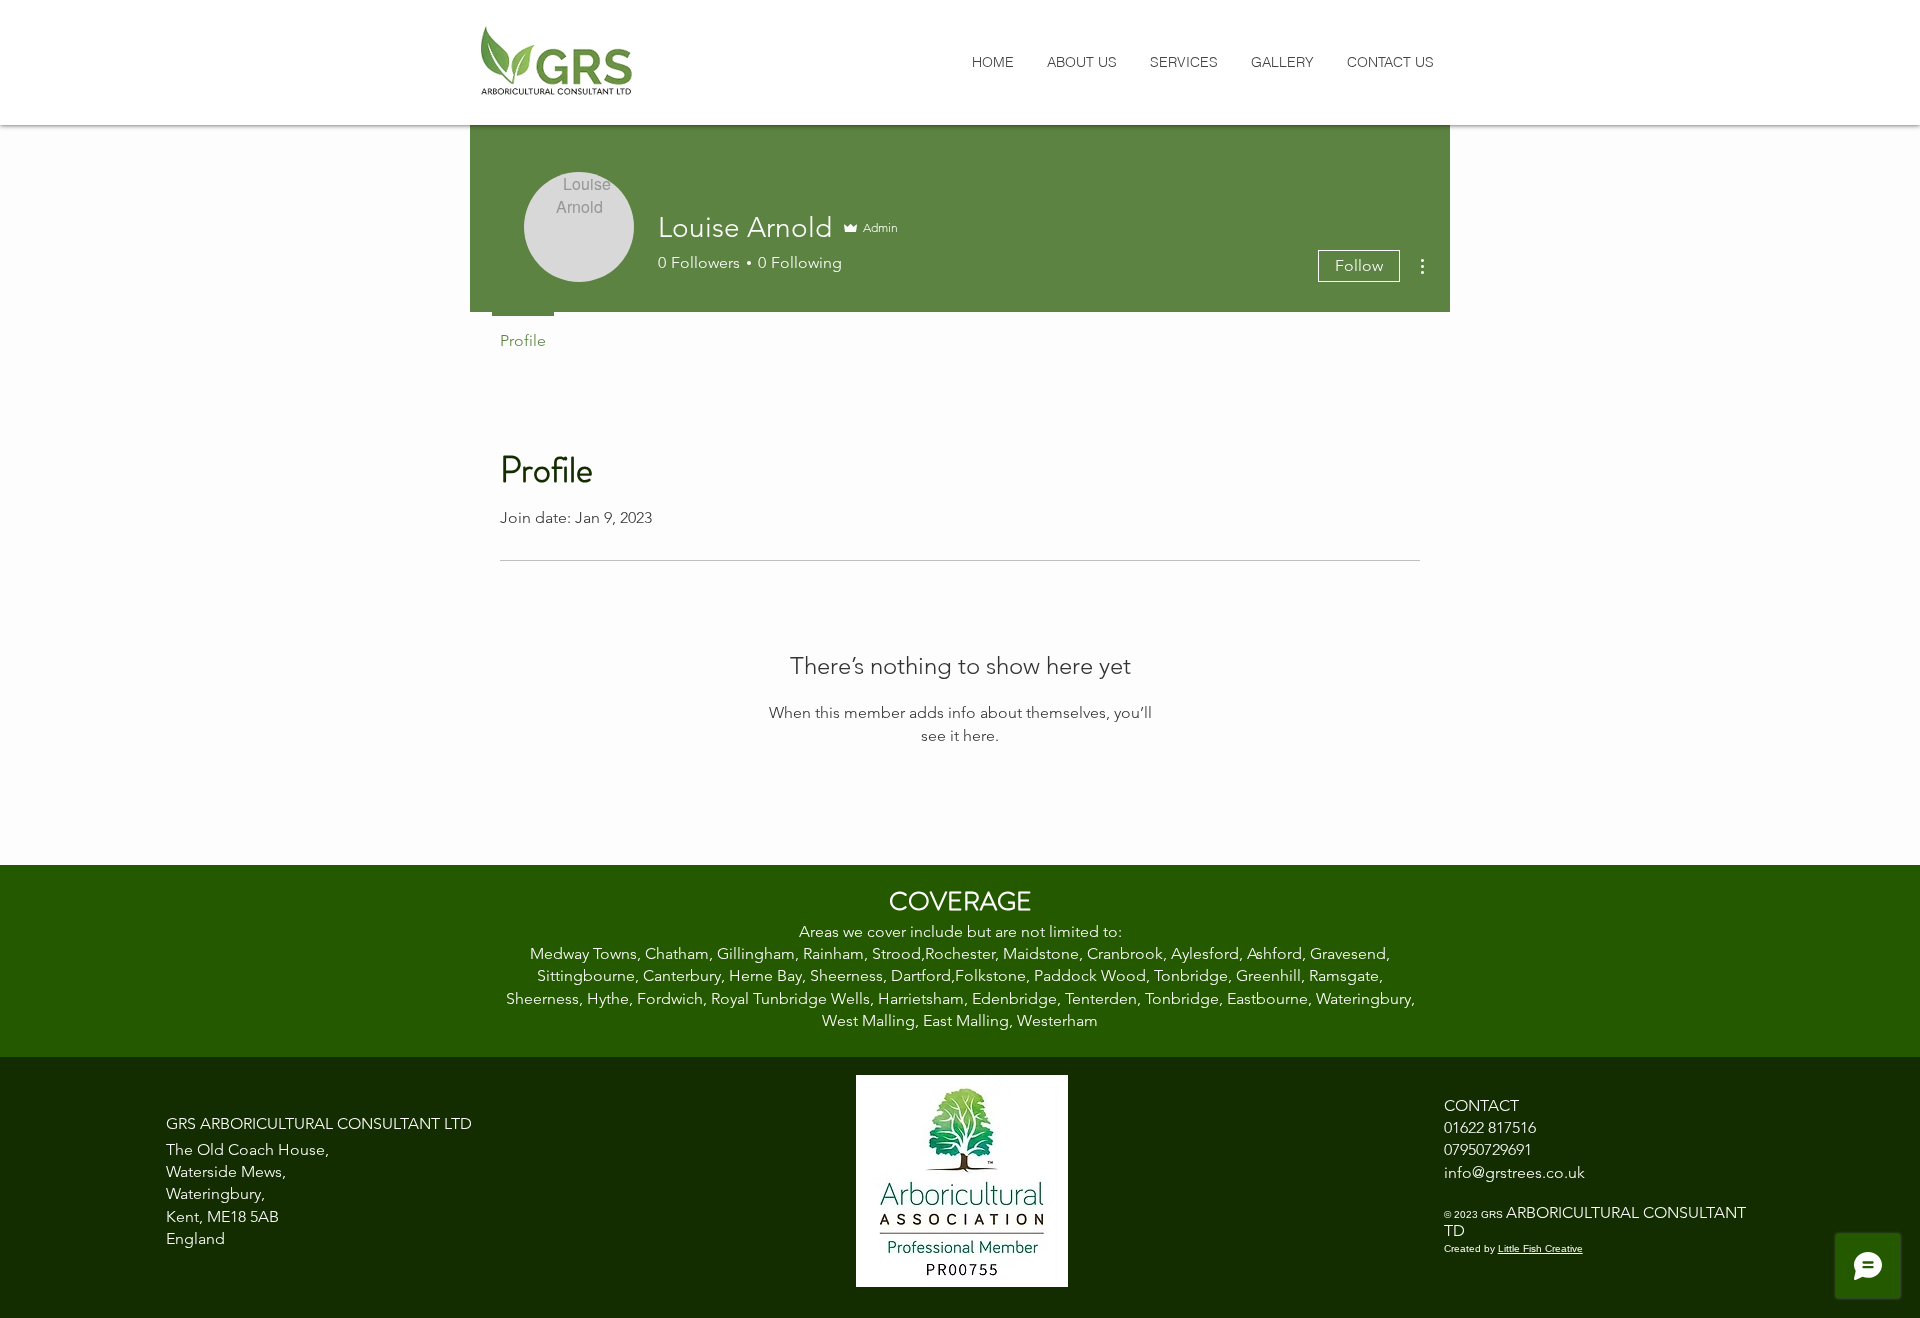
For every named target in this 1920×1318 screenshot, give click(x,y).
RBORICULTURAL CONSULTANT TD (1595, 1221)
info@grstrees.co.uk (1514, 1172)
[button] (1183, 62)
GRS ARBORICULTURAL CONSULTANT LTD (319, 1123)
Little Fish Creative (1540, 1248)
